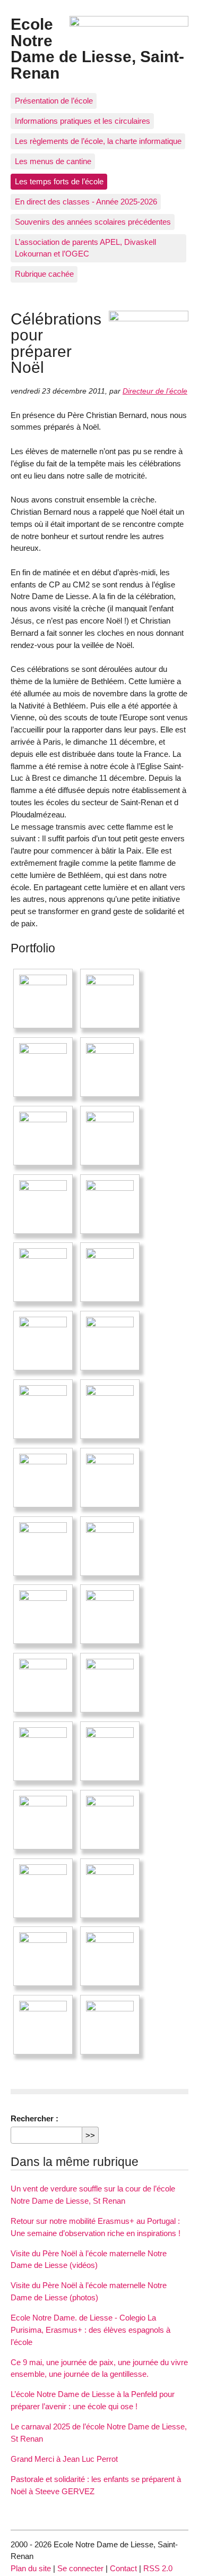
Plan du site (31, 2568)
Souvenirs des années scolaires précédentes (93, 222)
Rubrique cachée (44, 274)
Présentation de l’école (54, 101)
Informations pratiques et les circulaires (83, 121)
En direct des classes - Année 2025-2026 (86, 202)
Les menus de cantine (53, 161)
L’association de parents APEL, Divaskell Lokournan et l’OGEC (85, 248)
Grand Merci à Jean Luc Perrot (64, 2459)
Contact (123, 2568)
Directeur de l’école (155, 391)
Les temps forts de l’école (59, 181)
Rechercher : (34, 2118)
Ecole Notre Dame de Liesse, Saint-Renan (97, 48)
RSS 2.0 (158, 2568)
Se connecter (80, 2568)
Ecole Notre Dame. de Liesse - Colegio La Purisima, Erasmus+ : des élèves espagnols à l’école (90, 2330)
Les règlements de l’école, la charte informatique (98, 141)
